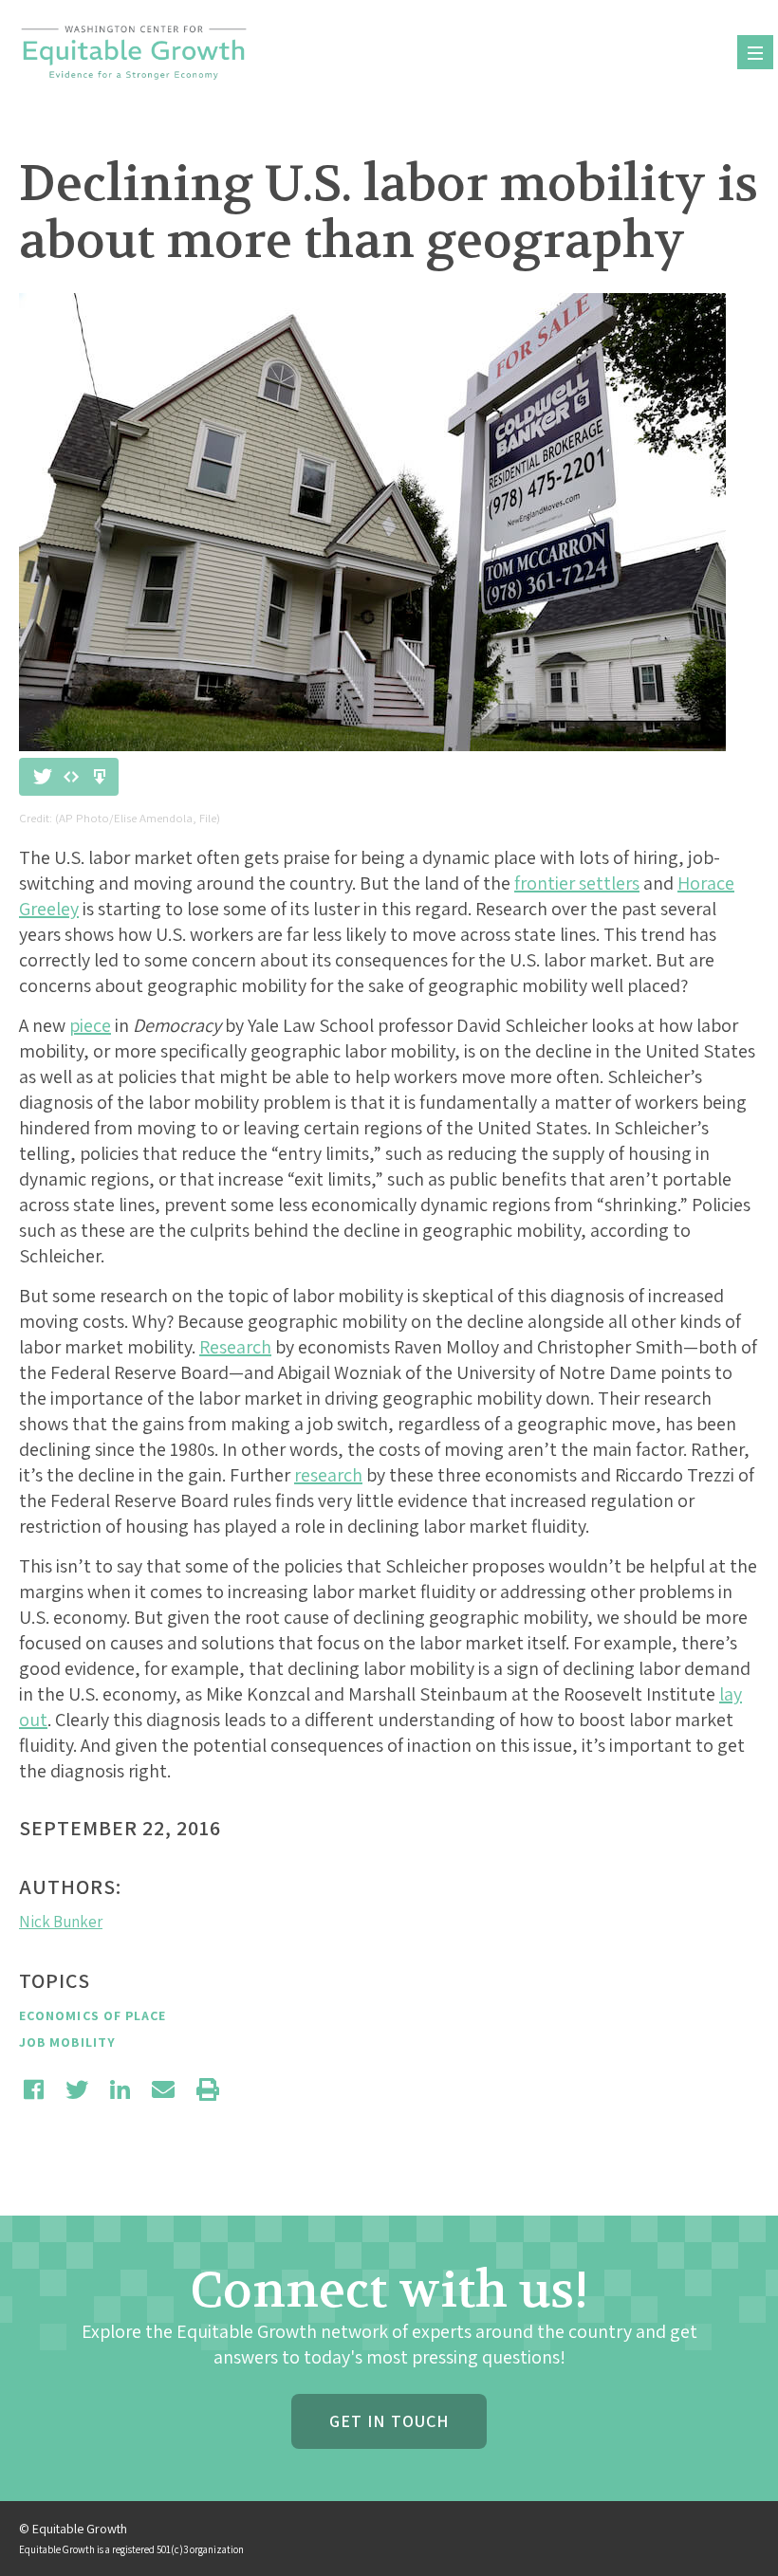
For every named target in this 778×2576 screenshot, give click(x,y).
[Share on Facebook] (34, 2089)
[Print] (208, 2089)
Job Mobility (67, 2042)
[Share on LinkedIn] (120, 2089)
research (328, 1475)
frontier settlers (577, 883)
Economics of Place (93, 2015)
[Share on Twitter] (77, 2089)
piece (90, 1025)
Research (235, 1347)
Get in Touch (389, 2421)
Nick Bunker (61, 1922)
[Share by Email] (163, 2089)
